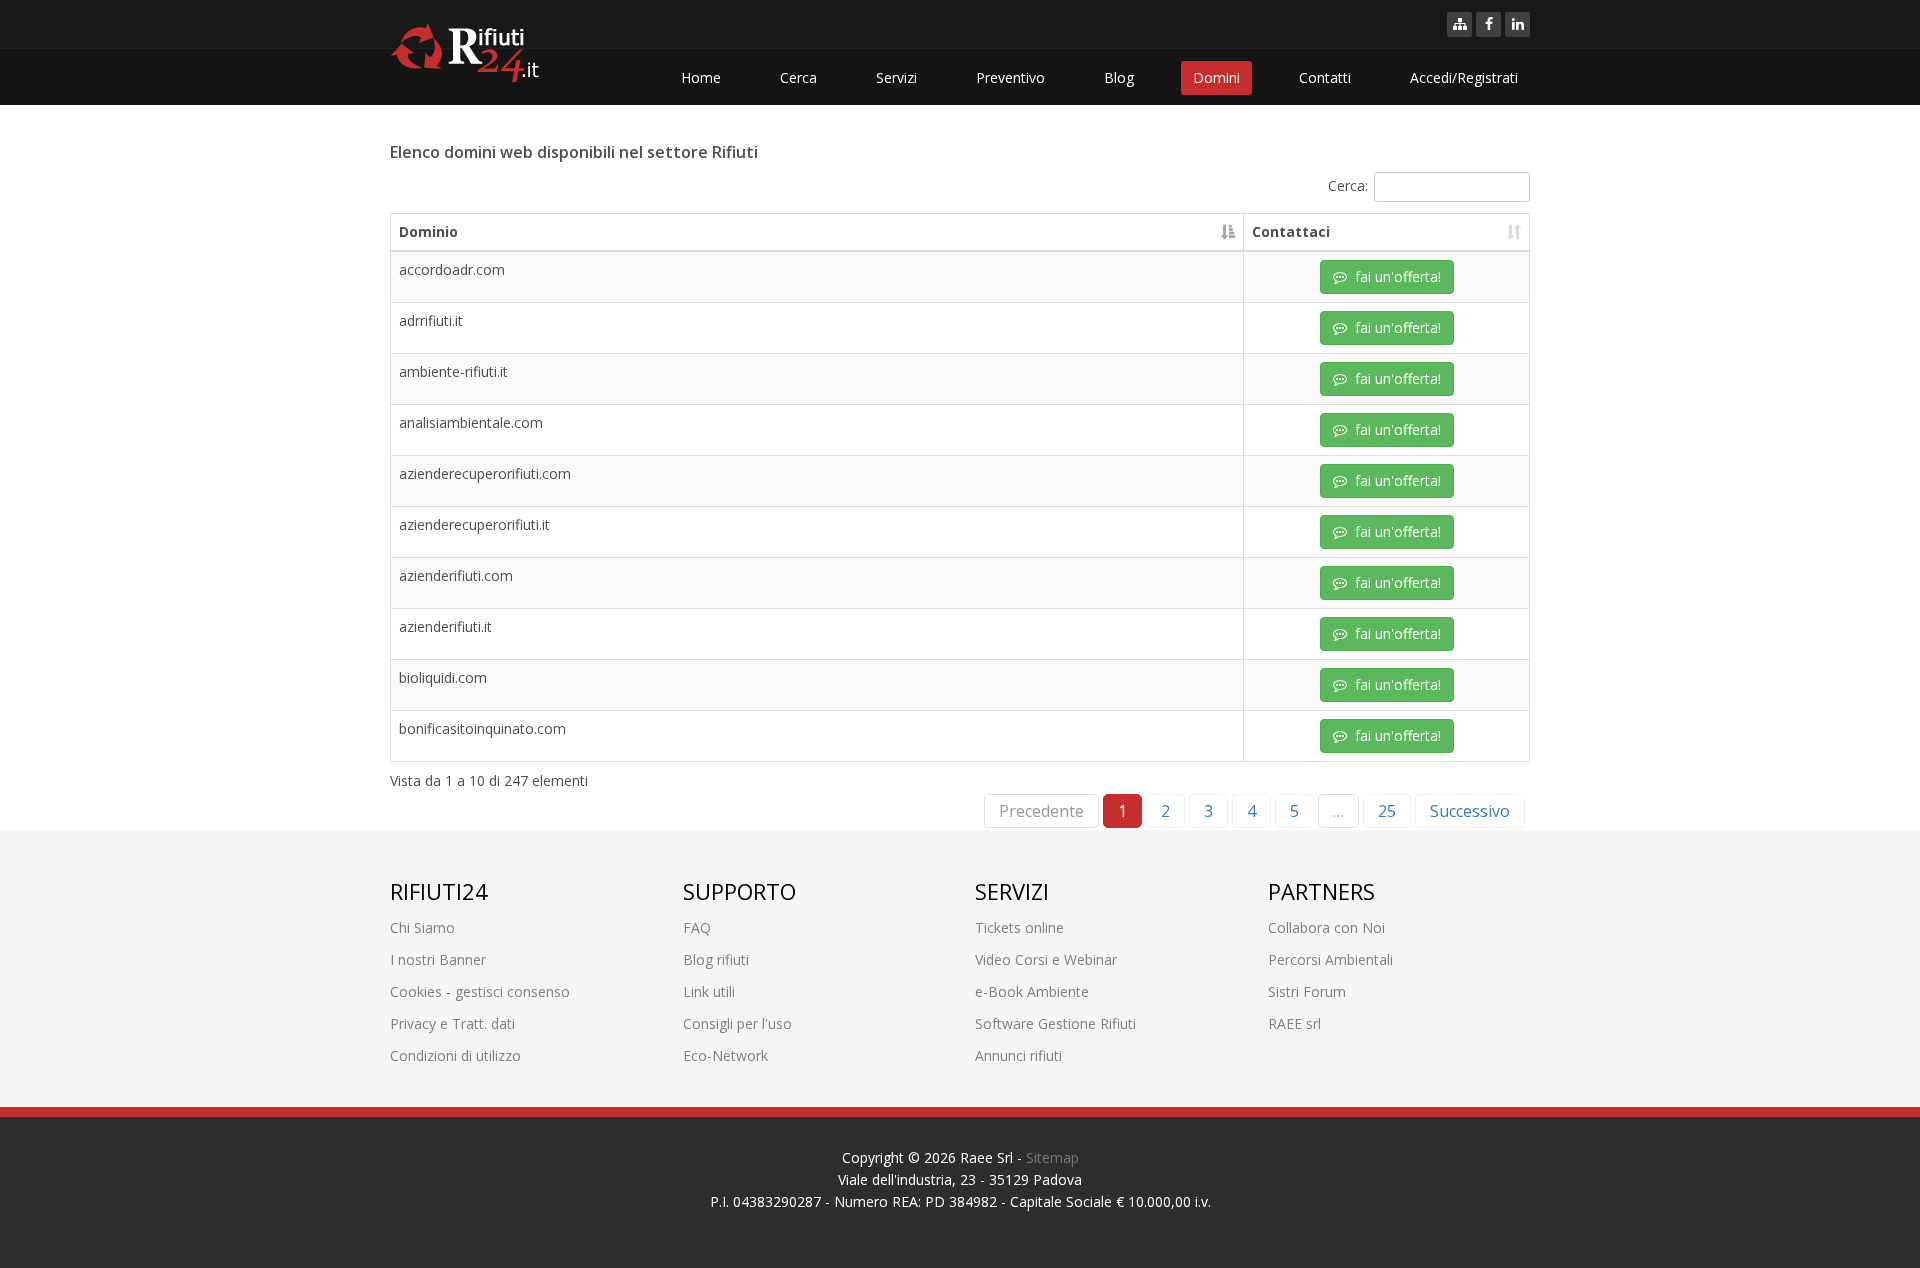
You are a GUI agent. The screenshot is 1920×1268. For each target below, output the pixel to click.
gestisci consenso (512, 991)
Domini (1216, 77)
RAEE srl (1294, 1023)
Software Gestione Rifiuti (1055, 1023)
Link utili (709, 991)
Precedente (1041, 811)
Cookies (416, 991)
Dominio (428, 231)
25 (1387, 811)
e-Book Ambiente (1032, 991)
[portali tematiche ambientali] (1459, 24)
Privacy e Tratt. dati (452, 1023)
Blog (1119, 77)
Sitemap (1052, 1157)
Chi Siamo (422, 927)
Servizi (896, 77)
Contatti (1325, 77)
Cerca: (1348, 184)
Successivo (1470, 811)
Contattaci (1291, 231)
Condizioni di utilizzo (455, 1055)
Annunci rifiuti (1018, 1055)
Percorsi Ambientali (1330, 959)
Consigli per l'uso (737, 1023)
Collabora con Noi (1326, 927)
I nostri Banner (438, 959)
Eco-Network (725, 1055)
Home (701, 77)
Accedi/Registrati (1464, 77)
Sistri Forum (1307, 991)
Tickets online (1019, 927)
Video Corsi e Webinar (1046, 959)
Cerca (798, 77)
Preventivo (1010, 77)
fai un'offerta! (1394, 276)
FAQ (697, 927)
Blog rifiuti (716, 959)
